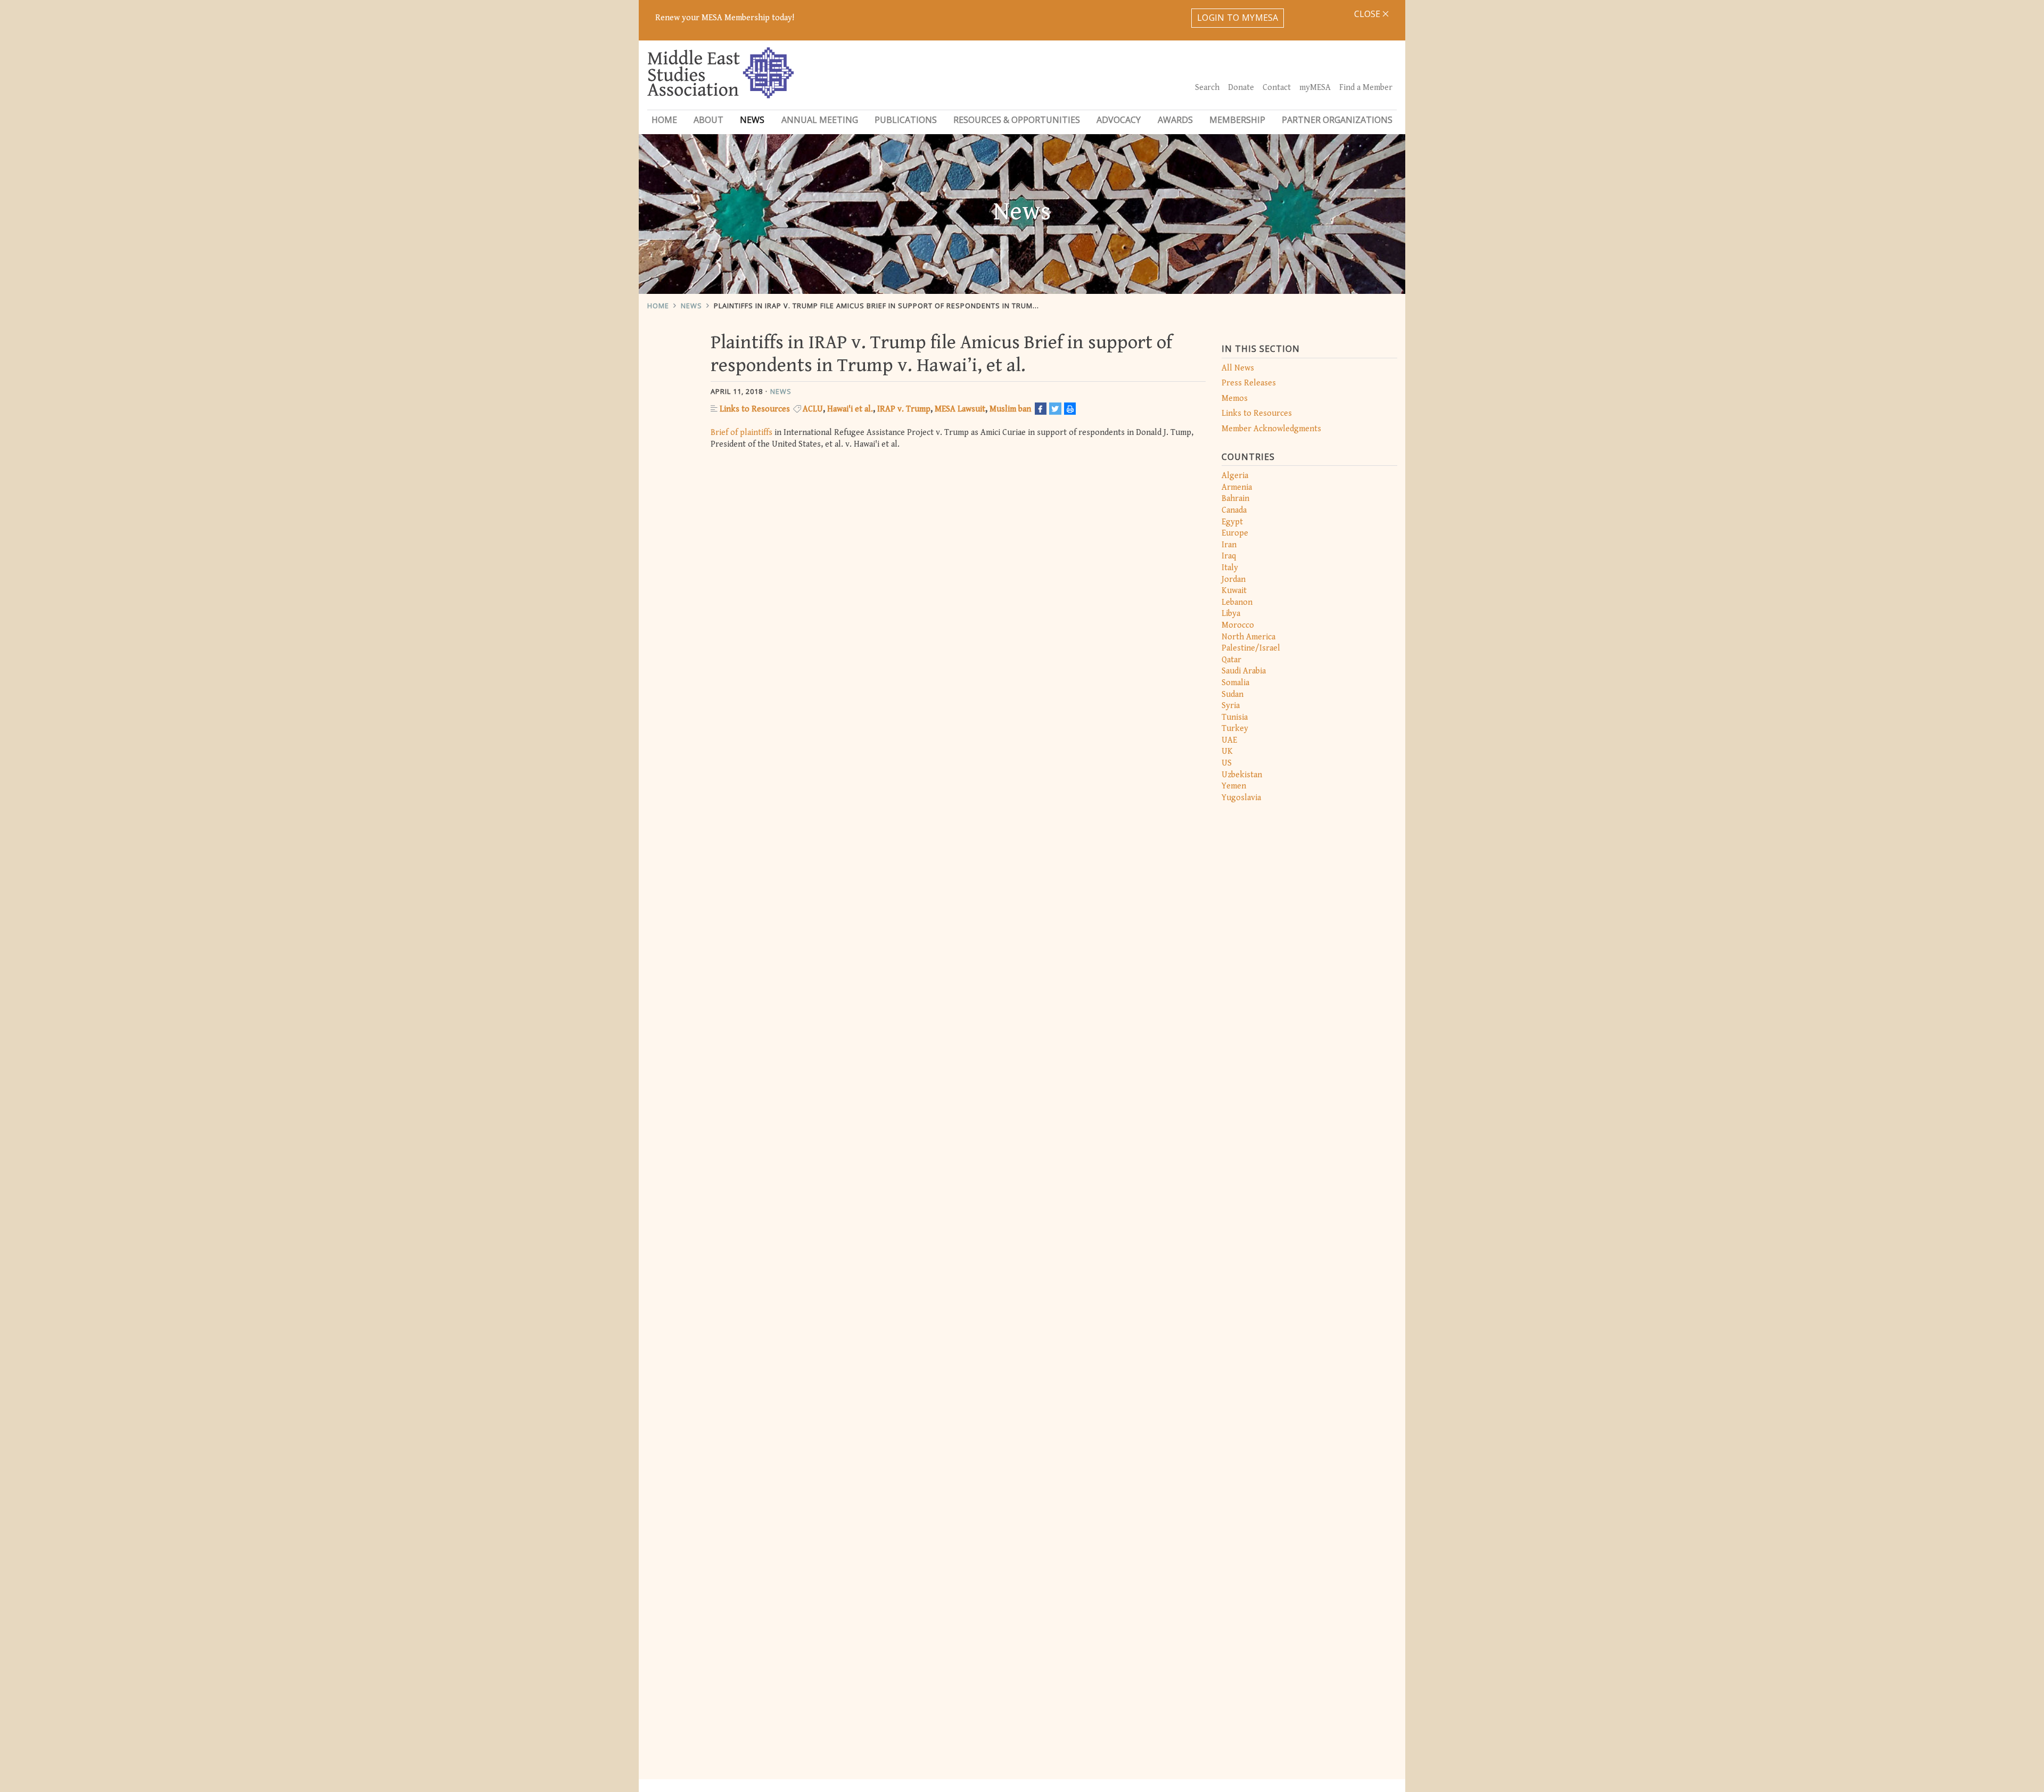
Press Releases (1249, 383)
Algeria (1235, 476)
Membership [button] (1237, 120)
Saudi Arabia (1244, 671)
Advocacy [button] (1119, 120)
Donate (1241, 88)
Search (1207, 88)
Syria (1231, 706)
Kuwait (1234, 591)
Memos (1235, 398)
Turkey (1235, 729)
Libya (1231, 614)
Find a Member (1366, 88)
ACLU (813, 409)
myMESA (1315, 88)
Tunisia (1235, 717)
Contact (1277, 88)
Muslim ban (1010, 409)
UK (1227, 751)
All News (1238, 368)
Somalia (1235, 683)
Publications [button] (906, 120)
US (1227, 763)
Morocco (1238, 625)
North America (1248, 637)
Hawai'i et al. (850, 409)
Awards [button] (1175, 120)
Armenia (1237, 487)
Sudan (1233, 694)
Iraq (1229, 556)
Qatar (1231, 660)
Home (664, 120)
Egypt (1232, 522)
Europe (1235, 533)
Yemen (1234, 786)
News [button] (752, 120)
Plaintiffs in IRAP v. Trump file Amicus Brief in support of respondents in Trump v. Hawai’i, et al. (908, 306)
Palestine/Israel (1251, 648)
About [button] (708, 120)
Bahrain (1235, 499)
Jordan (1234, 579)
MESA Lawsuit (960, 409)
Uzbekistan (1242, 775)
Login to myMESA (1238, 18)
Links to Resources (1257, 413)
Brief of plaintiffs (741, 433)
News (691, 306)
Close (1368, 14)
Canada (1234, 510)
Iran (1229, 545)
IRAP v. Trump (904, 409)
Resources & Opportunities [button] (1017, 120)
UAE (1229, 740)
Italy (1230, 568)
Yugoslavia (1241, 798)
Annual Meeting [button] (820, 120)
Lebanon (1237, 602)
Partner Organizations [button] (1337, 120)
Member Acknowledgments (1271, 429)
